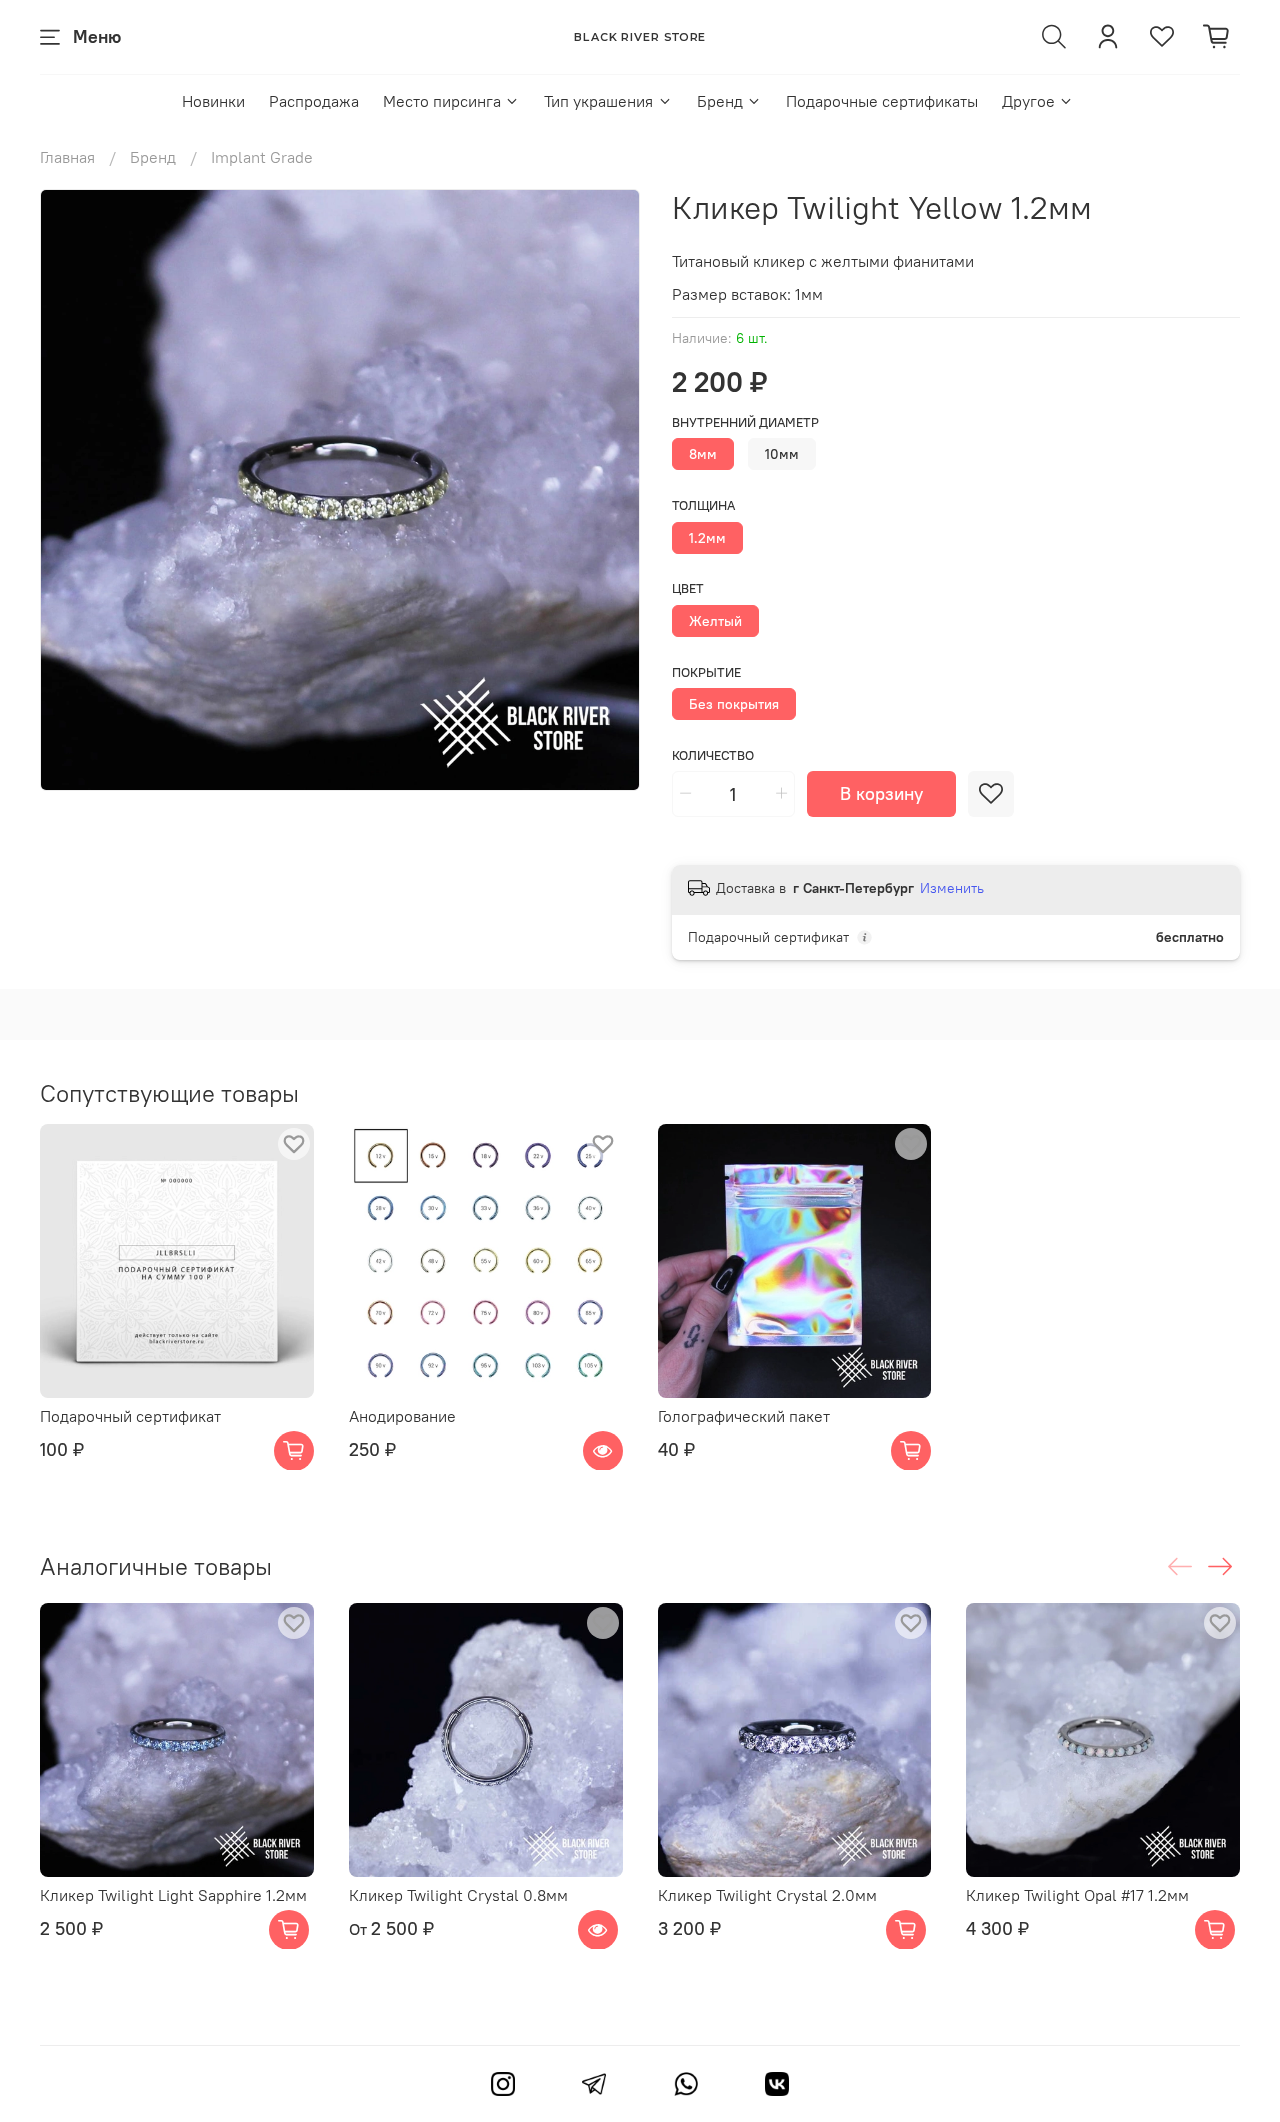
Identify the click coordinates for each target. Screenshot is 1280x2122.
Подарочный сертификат (130, 1415)
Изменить (952, 888)
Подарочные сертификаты (882, 101)
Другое (1028, 101)
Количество (713, 755)
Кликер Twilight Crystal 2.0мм (767, 1895)
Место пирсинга (442, 101)
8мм (703, 454)
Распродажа (314, 101)
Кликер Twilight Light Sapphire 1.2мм (173, 1895)
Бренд (720, 101)
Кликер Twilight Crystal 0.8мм (458, 1895)
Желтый (715, 621)
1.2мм (707, 538)
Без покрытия (734, 704)
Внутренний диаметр (745, 422)
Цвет (688, 588)
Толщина (703, 505)
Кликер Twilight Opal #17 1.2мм (1077, 1895)
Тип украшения (598, 101)
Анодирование (402, 1415)
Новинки (213, 101)
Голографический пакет (744, 1415)
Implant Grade (262, 157)
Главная (67, 157)
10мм (782, 454)
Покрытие (706, 672)
